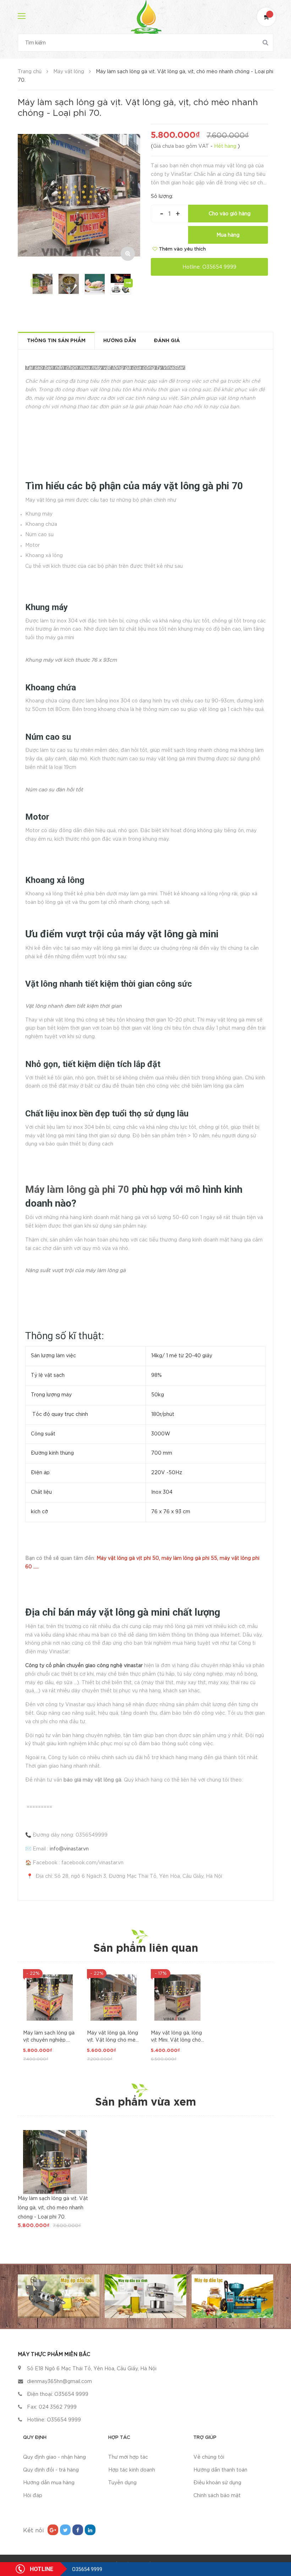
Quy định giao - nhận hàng (54, 2457)
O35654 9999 (219, 267)
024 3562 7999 (58, 2407)
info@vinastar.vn (69, 1849)
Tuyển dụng (122, 2483)
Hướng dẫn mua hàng (49, 2483)
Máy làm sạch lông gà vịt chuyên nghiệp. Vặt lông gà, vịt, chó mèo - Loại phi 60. (49, 2037)
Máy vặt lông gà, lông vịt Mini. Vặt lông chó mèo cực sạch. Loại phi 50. (176, 2037)
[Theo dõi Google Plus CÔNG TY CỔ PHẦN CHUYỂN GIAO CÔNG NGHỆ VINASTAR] (53, 2530)
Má (32, 1189)
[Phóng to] (128, 254)
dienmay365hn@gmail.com (59, 2382)
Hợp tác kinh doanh (132, 2470)
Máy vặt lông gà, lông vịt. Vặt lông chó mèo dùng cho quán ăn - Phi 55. (113, 2037)
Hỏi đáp (33, 2496)
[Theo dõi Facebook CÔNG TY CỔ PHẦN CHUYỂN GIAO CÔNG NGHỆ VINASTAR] (78, 2530)
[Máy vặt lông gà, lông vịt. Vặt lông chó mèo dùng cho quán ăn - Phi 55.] (114, 1998)
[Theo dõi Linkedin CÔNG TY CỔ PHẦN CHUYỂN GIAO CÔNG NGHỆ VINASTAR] (90, 2530)
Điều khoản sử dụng (217, 2483)
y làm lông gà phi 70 (84, 1189)
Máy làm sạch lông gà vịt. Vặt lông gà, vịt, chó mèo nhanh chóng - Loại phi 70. (53, 2208)
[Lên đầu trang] (277, 2539)
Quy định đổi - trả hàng (51, 2470)
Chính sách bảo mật (217, 2496)
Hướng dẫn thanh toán (220, 2470)
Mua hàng (228, 235)
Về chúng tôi (209, 2457)
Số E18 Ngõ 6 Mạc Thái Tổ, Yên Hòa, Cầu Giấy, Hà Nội (92, 2369)
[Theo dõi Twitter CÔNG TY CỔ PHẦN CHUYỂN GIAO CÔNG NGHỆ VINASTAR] (65, 2530)
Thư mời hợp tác (128, 2457)
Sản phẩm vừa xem (145, 2103)
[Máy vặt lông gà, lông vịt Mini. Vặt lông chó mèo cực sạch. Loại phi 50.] (177, 1998)
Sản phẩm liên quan (146, 1949)
